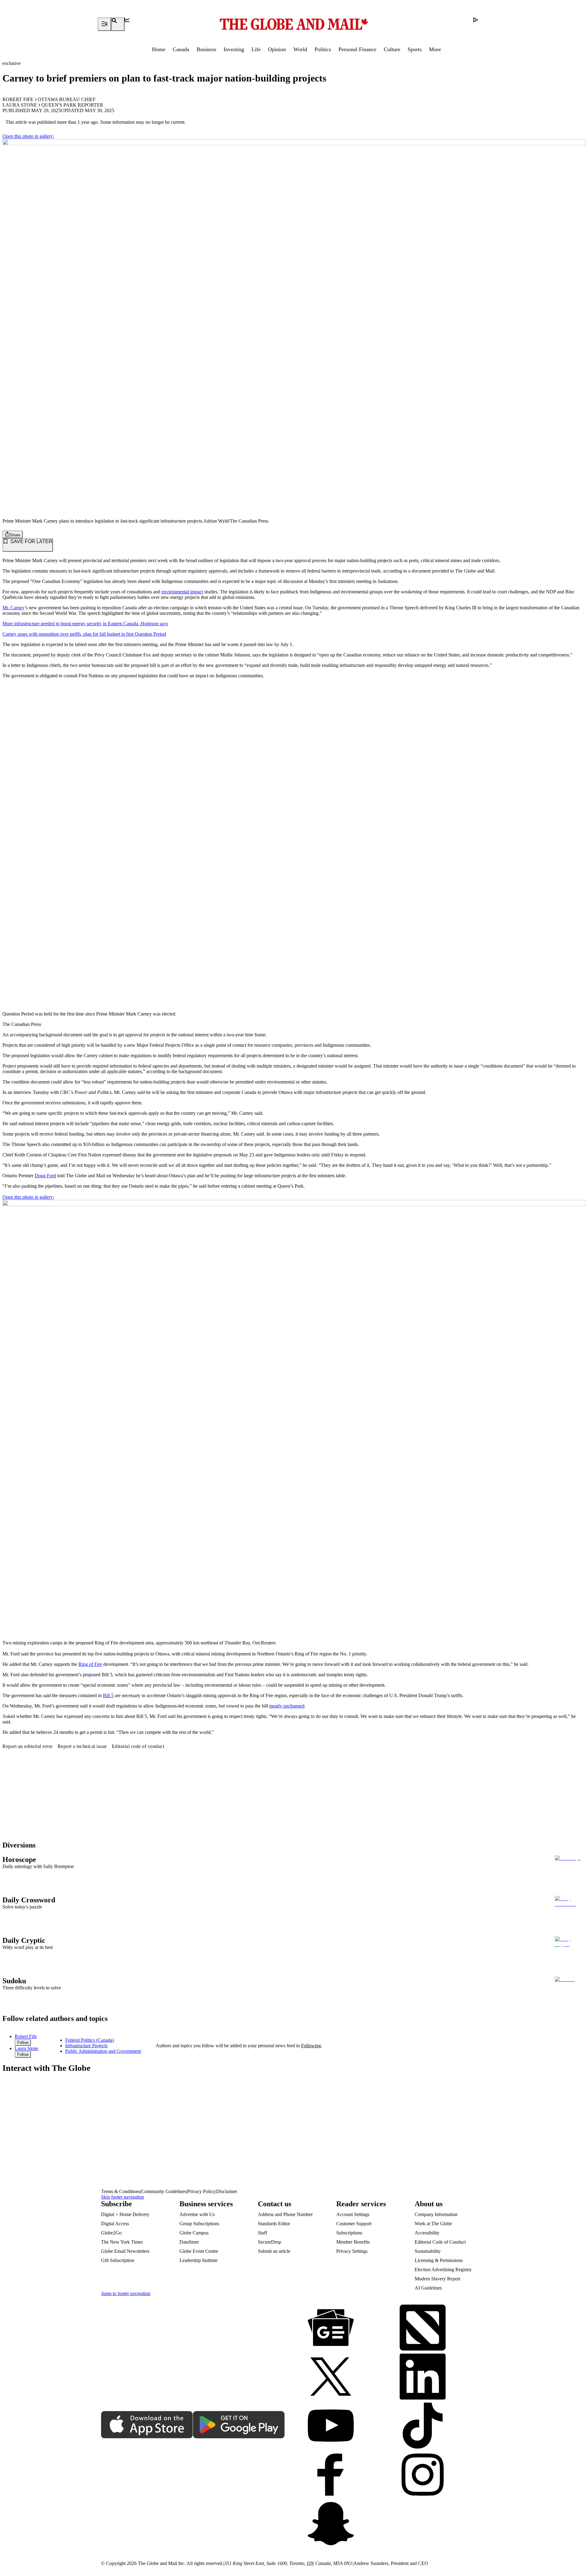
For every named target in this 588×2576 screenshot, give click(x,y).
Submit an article (274, 2251)
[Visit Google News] (331, 2328)
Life (256, 49)
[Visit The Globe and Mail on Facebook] (331, 2475)
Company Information (436, 2214)
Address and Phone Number (285, 2214)
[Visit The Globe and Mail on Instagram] (423, 2475)
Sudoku (14, 1981)
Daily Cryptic (24, 1940)
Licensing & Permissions (439, 2260)
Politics (323, 49)
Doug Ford (45, 1176)
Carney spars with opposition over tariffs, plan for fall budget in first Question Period (84, 634)
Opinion (277, 49)
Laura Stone (20, 105)
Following (311, 2046)
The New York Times (122, 2242)
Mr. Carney (13, 608)
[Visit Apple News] (423, 2328)
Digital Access (115, 2224)
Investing (234, 49)
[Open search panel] (118, 24)
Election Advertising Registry (443, 2270)
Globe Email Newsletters (125, 2251)
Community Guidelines (164, 2191)
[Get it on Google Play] (239, 2425)
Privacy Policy (201, 2191)
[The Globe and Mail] (294, 24)
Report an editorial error (28, 1746)
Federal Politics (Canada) (90, 2040)
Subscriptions (349, 2233)
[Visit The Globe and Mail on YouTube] (331, 2426)
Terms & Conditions (121, 2191)
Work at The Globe (433, 2224)
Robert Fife (18, 99)
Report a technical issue (82, 1746)
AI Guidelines (428, 2288)
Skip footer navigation (123, 2197)
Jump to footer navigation (126, 2293)
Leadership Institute (198, 2260)
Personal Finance (357, 49)
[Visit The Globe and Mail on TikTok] (423, 2426)
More (435, 49)
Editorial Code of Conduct (440, 2242)
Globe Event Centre (199, 2251)
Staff (262, 2233)
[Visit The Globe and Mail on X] (331, 2377)
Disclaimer (227, 2191)
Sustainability (428, 2251)
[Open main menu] (104, 24)
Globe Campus (194, 2233)
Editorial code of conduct (138, 1746)
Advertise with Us (197, 2214)
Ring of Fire (90, 1664)
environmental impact (182, 592)
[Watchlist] (131, 24)
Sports (415, 49)
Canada (181, 49)
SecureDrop (269, 2242)
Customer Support (354, 2224)
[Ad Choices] (480, 24)
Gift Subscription (118, 2260)
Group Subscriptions (199, 2224)
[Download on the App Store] (147, 2425)
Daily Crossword (29, 1900)
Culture (392, 49)
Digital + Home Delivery (125, 2214)
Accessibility (427, 2233)
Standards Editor (274, 2224)
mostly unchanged (287, 1706)
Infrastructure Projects (86, 2046)
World (300, 49)
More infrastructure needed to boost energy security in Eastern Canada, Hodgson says (85, 624)
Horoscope (19, 1859)
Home (159, 49)
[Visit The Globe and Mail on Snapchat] (331, 2524)
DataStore (189, 2242)
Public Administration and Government (103, 2051)
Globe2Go (111, 2233)
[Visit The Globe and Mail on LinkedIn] (423, 2377)
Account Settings (353, 2214)
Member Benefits (353, 2242)
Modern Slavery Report (437, 2279)
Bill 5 (108, 1695)
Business (206, 49)
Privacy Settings (352, 2251)
